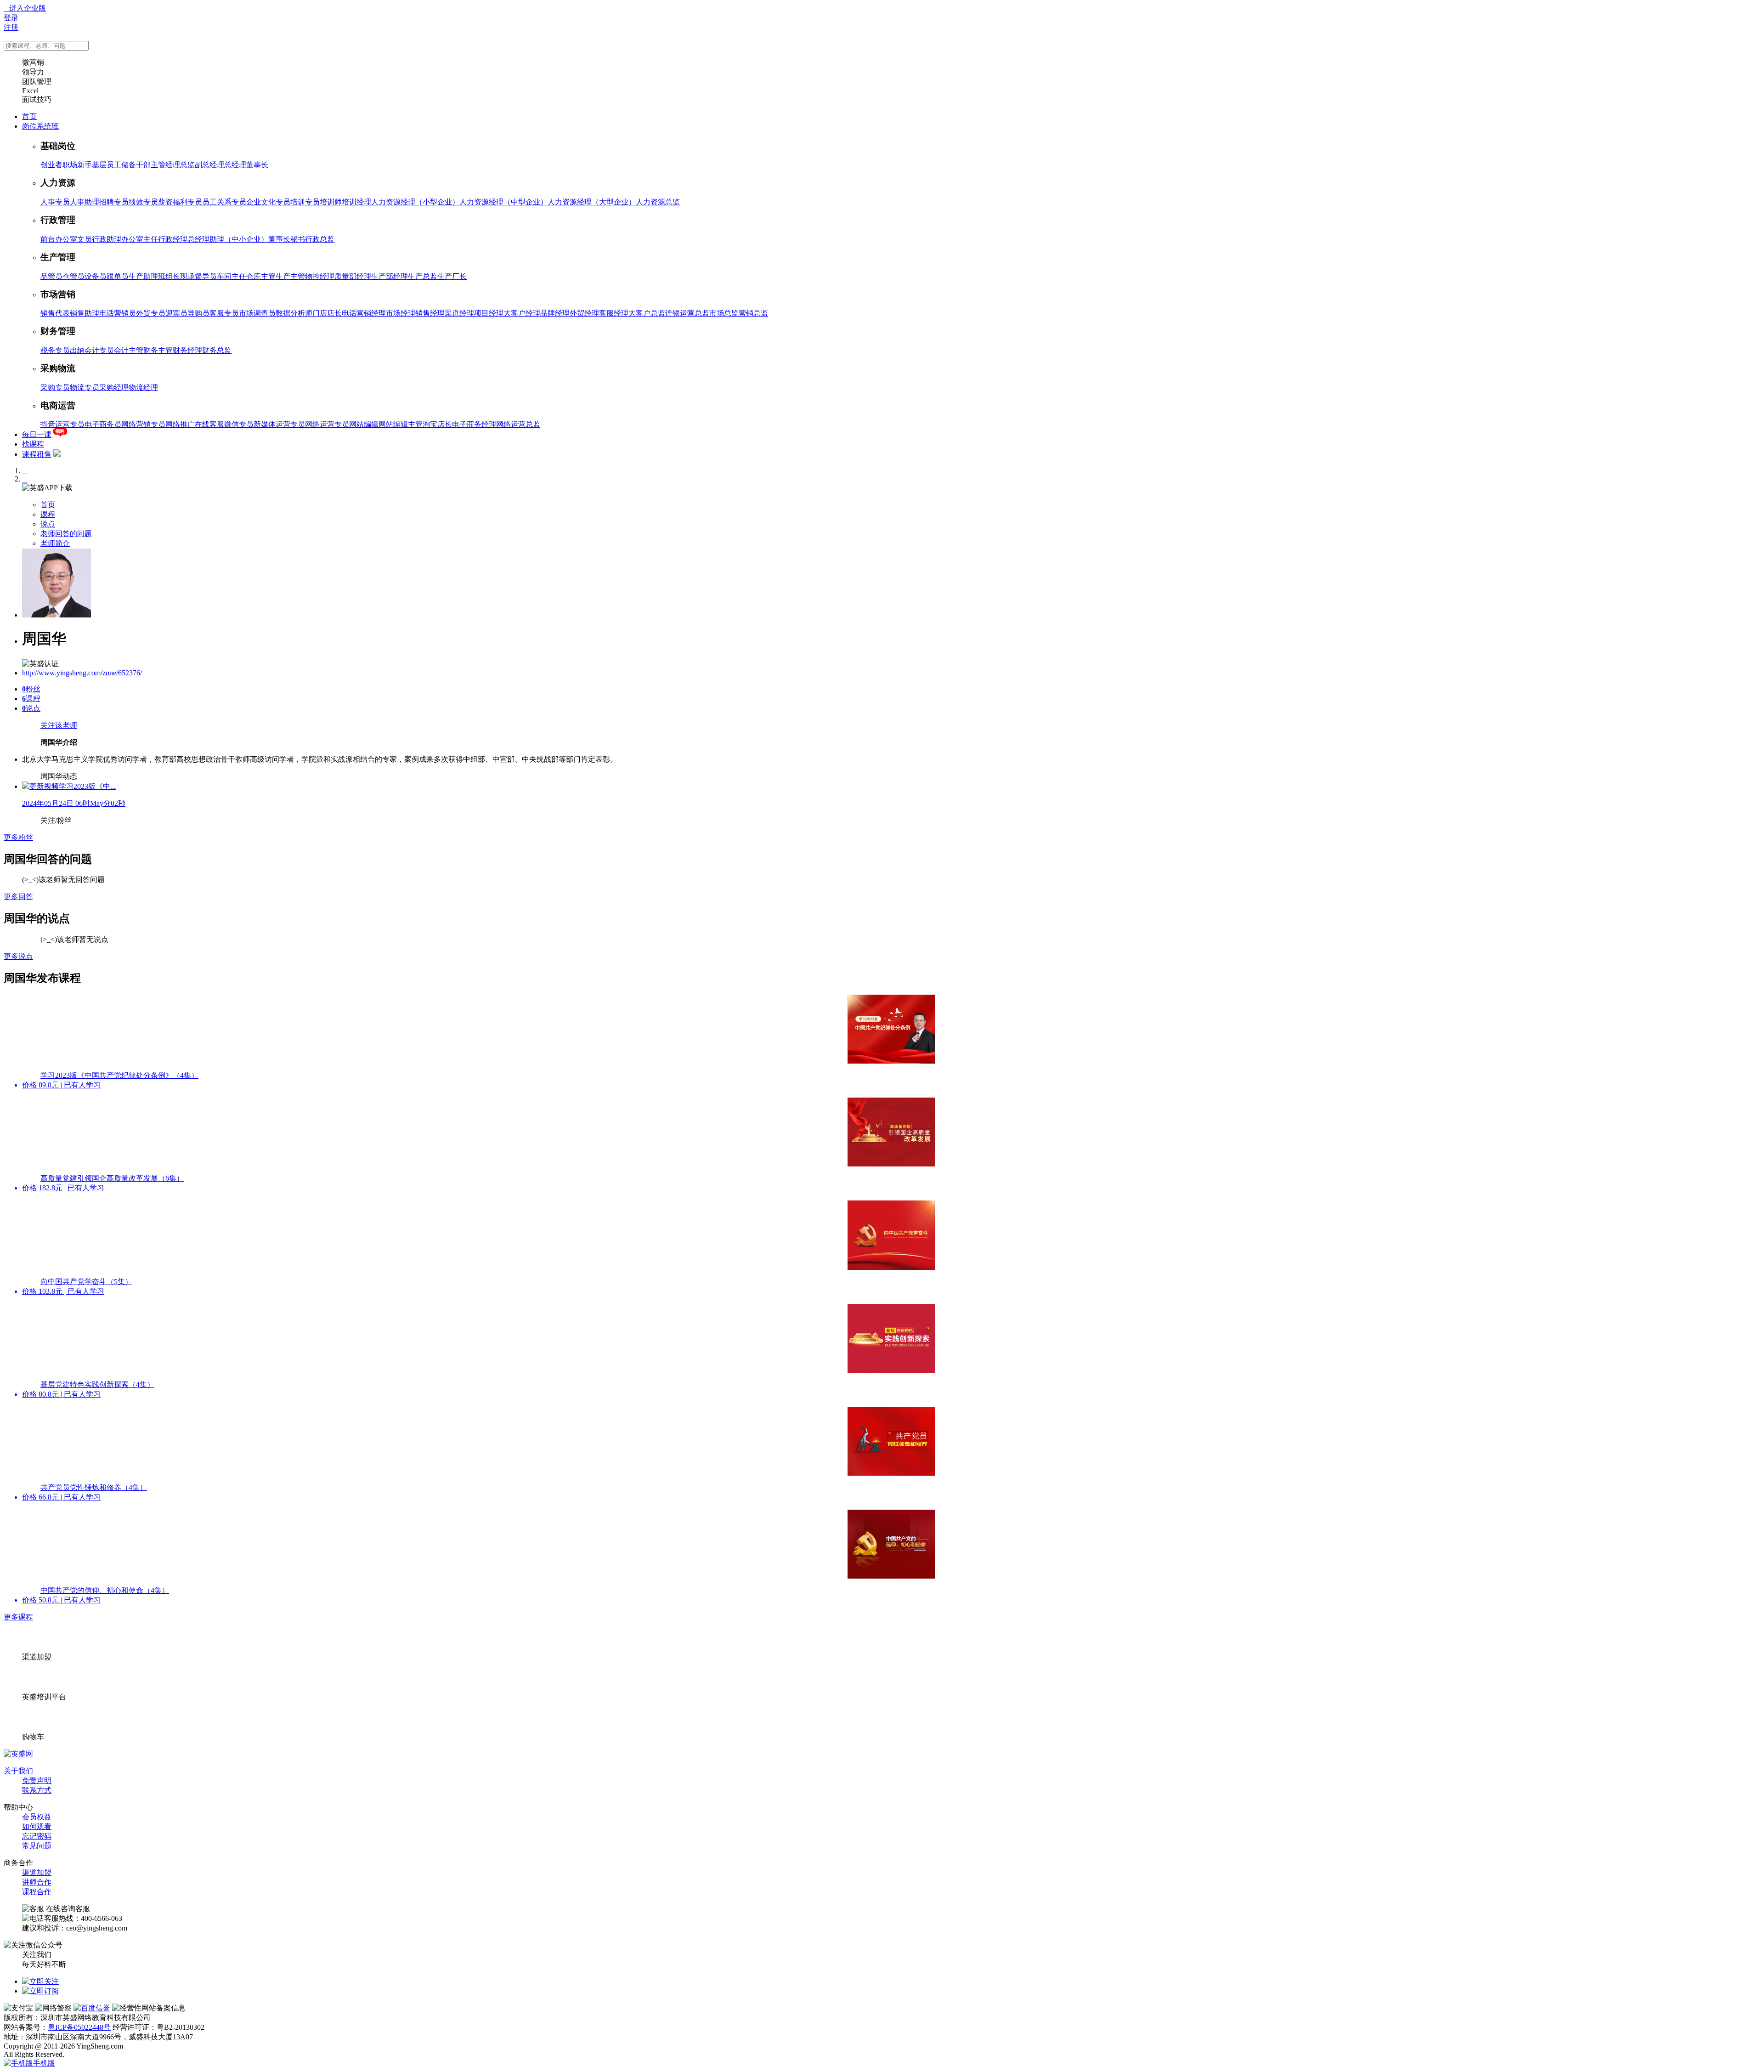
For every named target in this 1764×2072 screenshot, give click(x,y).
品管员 (51, 276)
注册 (11, 27)
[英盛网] (18, 1754)
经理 (173, 165)
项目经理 (489, 313)
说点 (48, 524)
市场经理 (401, 313)
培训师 (331, 202)
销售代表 (55, 313)
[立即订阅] (40, 1991)
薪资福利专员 (180, 202)
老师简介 (55, 543)
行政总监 (320, 239)
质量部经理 (353, 276)
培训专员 (305, 202)
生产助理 (143, 276)
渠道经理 (459, 313)
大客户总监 (647, 313)
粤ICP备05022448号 (79, 2027)
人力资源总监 (658, 202)
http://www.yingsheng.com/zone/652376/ (82, 673)
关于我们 (18, 1771)
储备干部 (136, 165)
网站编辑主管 (401, 424)
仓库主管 (261, 276)
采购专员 (55, 388)
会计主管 (129, 350)
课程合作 (37, 1892)
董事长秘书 (287, 239)
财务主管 (158, 350)
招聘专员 (114, 202)
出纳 (77, 350)
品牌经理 (555, 313)
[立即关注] (40, 1981)
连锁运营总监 (687, 313)
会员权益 (37, 1817)
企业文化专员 (268, 202)
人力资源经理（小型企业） (415, 202)
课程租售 (37, 454)
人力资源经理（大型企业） (592, 202)
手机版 (44, 2063)
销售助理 (85, 313)
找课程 (33, 444)
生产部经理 (390, 276)
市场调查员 (257, 313)
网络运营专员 (327, 424)
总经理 (235, 165)
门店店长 (327, 313)
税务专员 (55, 350)
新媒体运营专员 (279, 424)
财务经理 (187, 350)
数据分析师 (294, 313)
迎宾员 (176, 313)
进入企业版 (25, 8)
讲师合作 (37, 1882)
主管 (158, 165)
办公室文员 (73, 239)
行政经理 (173, 239)
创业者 (51, 165)
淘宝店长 (437, 424)
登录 (11, 18)
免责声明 (37, 1780)
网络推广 (180, 424)
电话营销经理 (364, 313)
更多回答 (18, 897)
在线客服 (209, 424)
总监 (187, 165)
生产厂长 (452, 276)
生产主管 (290, 276)
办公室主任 (140, 239)
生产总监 (423, 276)
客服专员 (224, 313)
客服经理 (614, 313)
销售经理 (430, 313)
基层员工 (107, 165)
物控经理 (320, 276)
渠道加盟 (37, 1872)
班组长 (169, 276)
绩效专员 (143, 202)
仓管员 (73, 276)
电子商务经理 (474, 424)
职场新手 (77, 165)
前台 (48, 239)
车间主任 (232, 276)
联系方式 (37, 1790)
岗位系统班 (40, 126)
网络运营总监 (518, 424)
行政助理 (107, 239)
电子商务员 (103, 424)
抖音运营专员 (62, 424)
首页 (29, 116)
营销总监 (753, 313)
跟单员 (118, 276)
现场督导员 (198, 276)
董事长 (257, 165)
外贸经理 (584, 313)
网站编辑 (364, 424)
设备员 (96, 276)
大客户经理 (522, 313)
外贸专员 (151, 313)
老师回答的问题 (66, 534)
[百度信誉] (92, 2008)
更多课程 (18, 1617)
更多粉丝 (18, 837)
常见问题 (37, 1846)
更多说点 (18, 956)
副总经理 (209, 165)
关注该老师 (59, 725)
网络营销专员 (143, 424)
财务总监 (217, 350)
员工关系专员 (224, 202)
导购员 (198, 313)
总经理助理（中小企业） (228, 239)
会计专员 (99, 350)
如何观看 (37, 1826)
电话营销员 (118, 313)
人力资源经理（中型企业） (503, 202)
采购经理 (114, 388)
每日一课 (37, 434)
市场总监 (724, 313)
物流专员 (85, 388)
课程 (48, 514)
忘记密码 (37, 1836)
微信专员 (239, 424)
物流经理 (143, 388)
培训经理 (356, 202)
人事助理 (85, 202)
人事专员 (55, 202)
